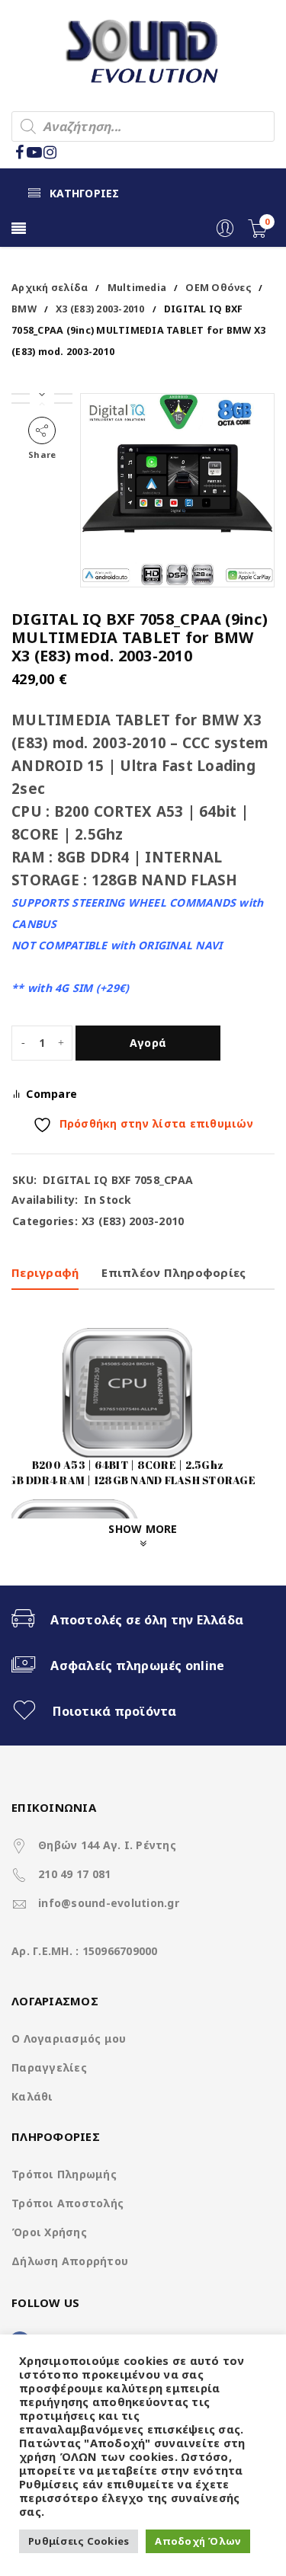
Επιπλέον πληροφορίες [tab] (174, 1272)
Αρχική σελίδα (50, 288)
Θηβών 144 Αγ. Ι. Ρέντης (107, 1845)
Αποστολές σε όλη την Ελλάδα (147, 1620)
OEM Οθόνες (218, 288)
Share (42, 454)
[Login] (225, 234)
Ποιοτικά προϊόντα (114, 1711)
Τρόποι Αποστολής (67, 2203)
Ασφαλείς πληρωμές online (137, 1666)
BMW (24, 309)
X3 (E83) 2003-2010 (100, 309)
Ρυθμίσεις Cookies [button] (79, 2541)
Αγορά (148, 1043)
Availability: (45, 1200)
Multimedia (137, 288)
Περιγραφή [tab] (45, 1272)
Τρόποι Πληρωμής (64, 2174)
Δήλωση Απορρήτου (70, 2261)
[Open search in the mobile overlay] (143, 126)
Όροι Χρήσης (49, 2232)
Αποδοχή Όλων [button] (198, 2541)
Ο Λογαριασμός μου (69, 2038)
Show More (143, 1529)
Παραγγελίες (49, 2067)
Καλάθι (32, 2096)
